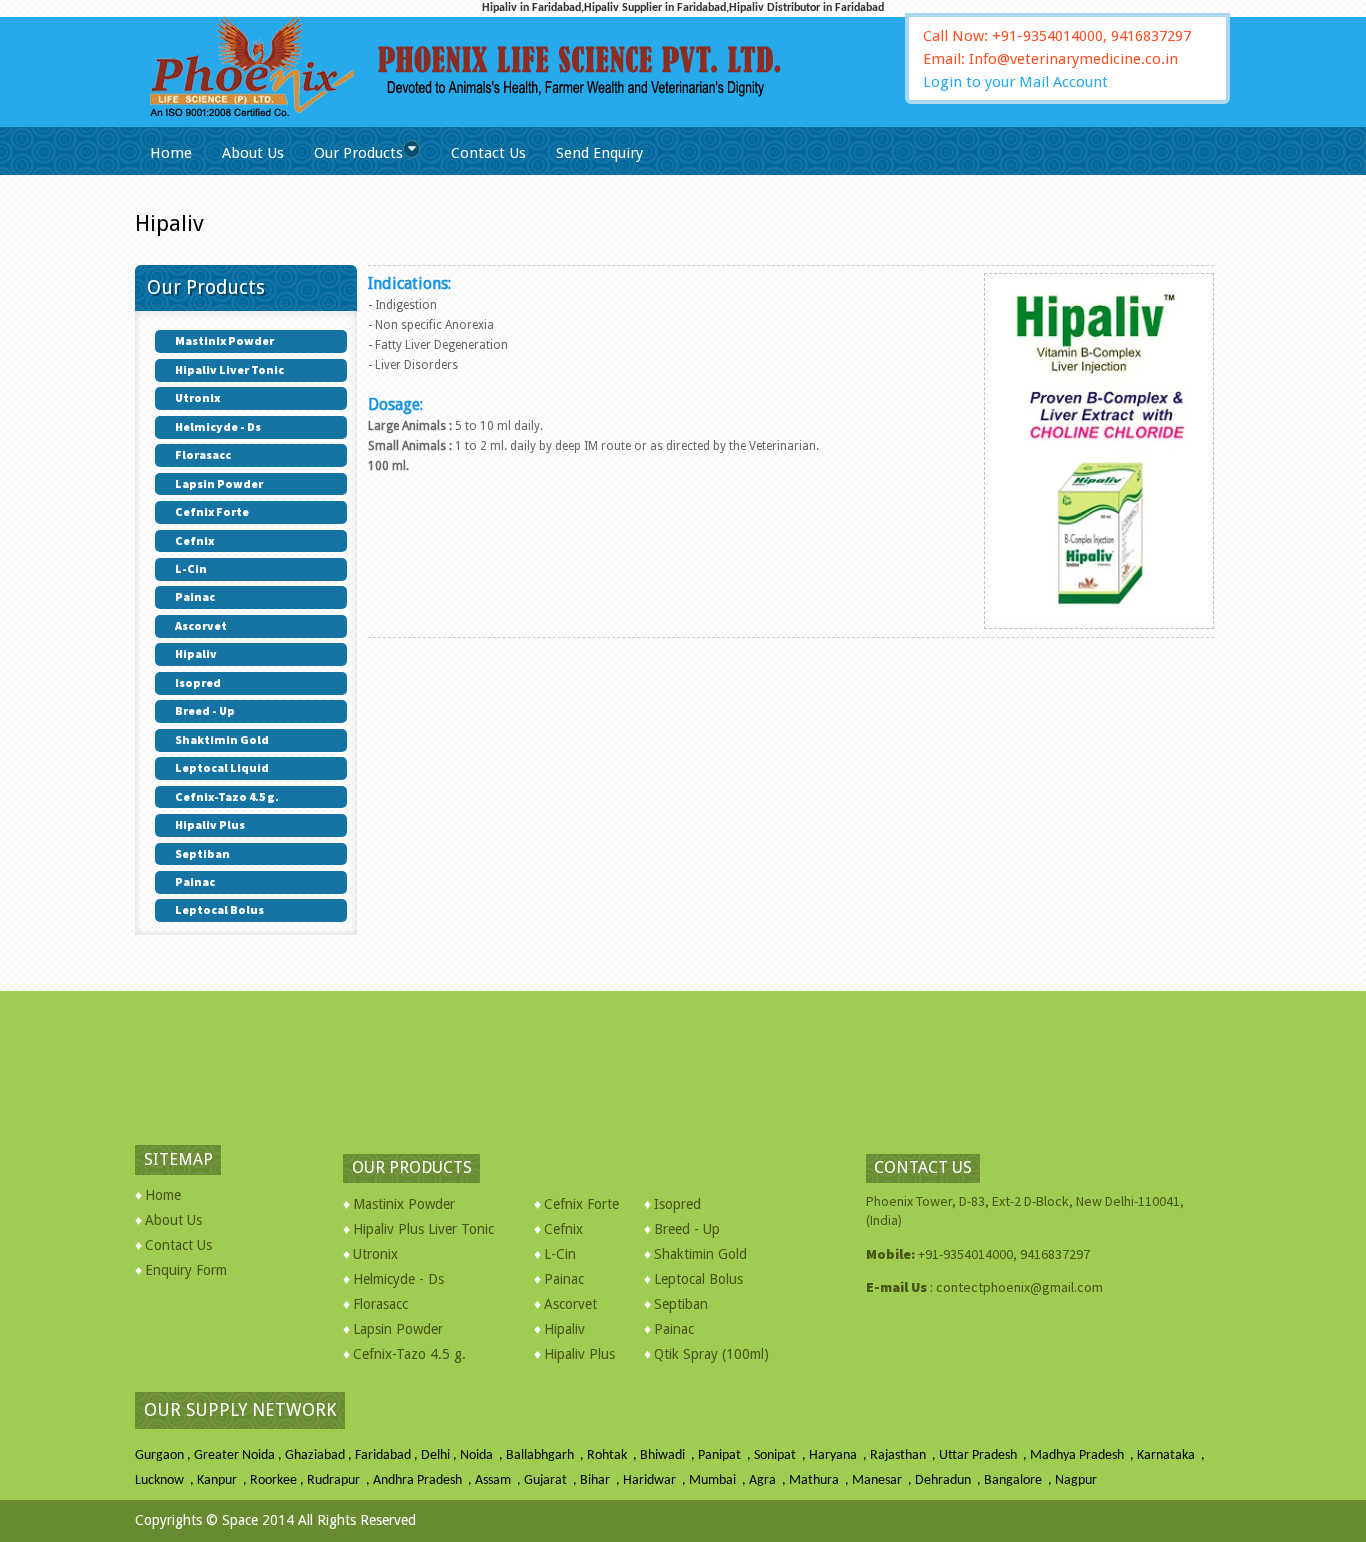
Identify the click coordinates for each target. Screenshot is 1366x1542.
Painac (564, 1279)
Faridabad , (388, 1455)
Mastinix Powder (404, 1204)
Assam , (499, 1480)
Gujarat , (552, 1480)
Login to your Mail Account (1015, 82)
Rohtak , (613, 1455)
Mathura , (820, 1480)
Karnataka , (1172, 1455)
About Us (253, 153)
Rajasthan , (904, 1455)
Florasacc (380, 1304)
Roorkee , (278, 1480)
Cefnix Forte (581, 1204)
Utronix (375, 1254)
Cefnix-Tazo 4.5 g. (409, 1354)
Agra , (769, 1480)
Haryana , (839, 1455)
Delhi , (440, 1455)
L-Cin (560, 1254)
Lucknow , (166, 1480)
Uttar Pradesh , (984, 1455)
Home (171, 153)
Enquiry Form (186, 1270)
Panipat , (726, 1455)
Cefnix (563, 1229)
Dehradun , (949, 1480)
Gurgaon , (164, 1455)
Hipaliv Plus (579, 1354)
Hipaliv (564, 1329)
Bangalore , (1019, 1480)
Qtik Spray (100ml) (711, 1354)
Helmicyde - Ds (398, 1279)
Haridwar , (656, 1480)
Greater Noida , (239, 1455)
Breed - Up (687, 1229)
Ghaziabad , (320, 1455)
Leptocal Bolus (698, 1279)
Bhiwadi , (669, 1455)
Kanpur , (223, 1480)
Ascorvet (570, 1304)
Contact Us (488, 153)
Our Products (358, 153)
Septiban (681, 1304)
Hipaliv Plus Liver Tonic (423, 1229)
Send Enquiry (599, 153)
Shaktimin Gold (700, 1254)
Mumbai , (719, 1480)
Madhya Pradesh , (1083, 1455)
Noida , (483, 1455)
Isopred (677, 1204)
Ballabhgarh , (546, 1455)
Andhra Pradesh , (424, 1480)
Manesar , (883, 1480)
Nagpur (1076, 1480)
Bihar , (601, 1480)
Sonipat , (781, 1455)
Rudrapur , (340, 1480)
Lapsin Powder (398, 1329)
